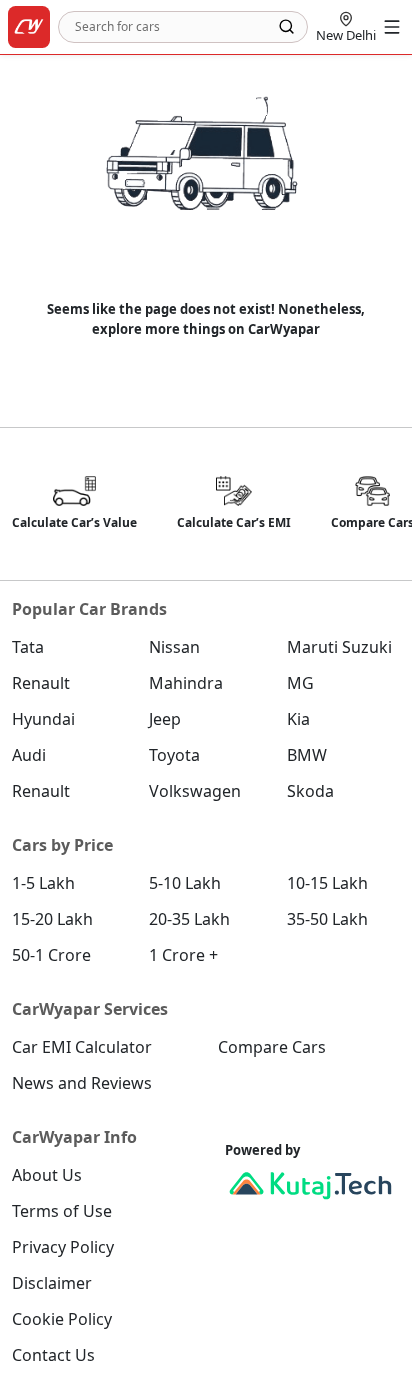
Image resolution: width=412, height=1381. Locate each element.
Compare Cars (272, 1047)
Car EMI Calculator (82, 1047)
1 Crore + (183, 955)
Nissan (174, 647)
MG (300, 683)
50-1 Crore (51, 955)
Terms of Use (62, 1211)
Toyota (174, 755)
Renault (41, 683)
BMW (307, 755)
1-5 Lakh (43, 883)
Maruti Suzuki (339, 647)
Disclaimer (52, 1283)
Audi (29, 755)
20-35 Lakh (189, 919)
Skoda (310, 791)
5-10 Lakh (185, 883)
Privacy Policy (63, 1247)
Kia (298, 719)
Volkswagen (195, 791)
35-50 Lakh (327, 919)
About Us (47, 1175)
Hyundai (43, 719)
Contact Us (53, 1355)
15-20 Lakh (52, 919)
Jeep (165, 719)
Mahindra (186, 683)
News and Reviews (82, 1083)
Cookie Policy (62, 1319)
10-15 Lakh (327, 883)
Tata (28, 647)
